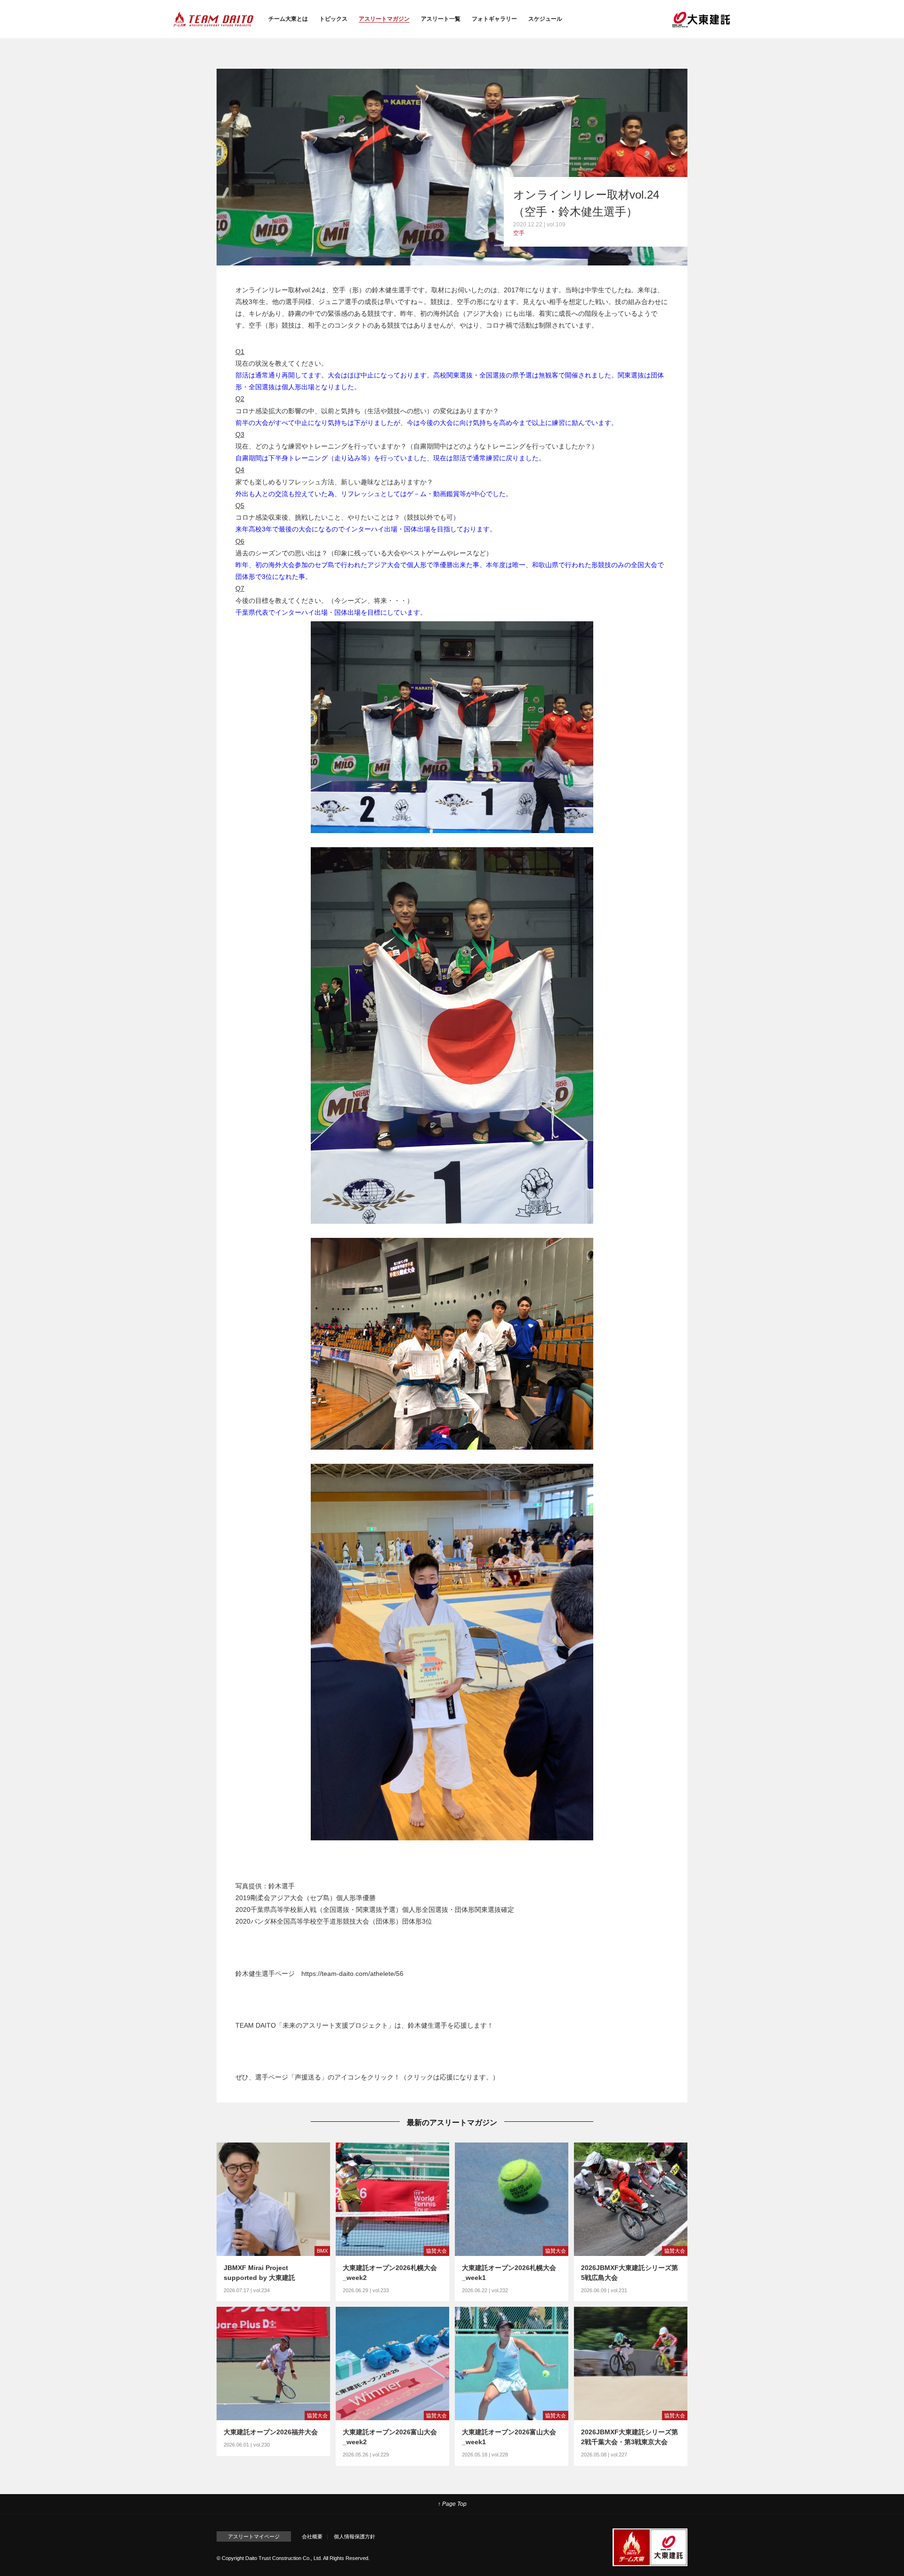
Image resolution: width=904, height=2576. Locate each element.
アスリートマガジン (384, 19)
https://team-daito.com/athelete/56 (352, 1974)
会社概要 (312, 2536)
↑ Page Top (452, 2504)
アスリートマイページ (254, 2536)
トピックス (333, 19)
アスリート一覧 (441, 19)
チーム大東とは (288, 19)
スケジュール (545, 19)
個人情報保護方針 (355, 2536)
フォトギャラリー (494, 19)
